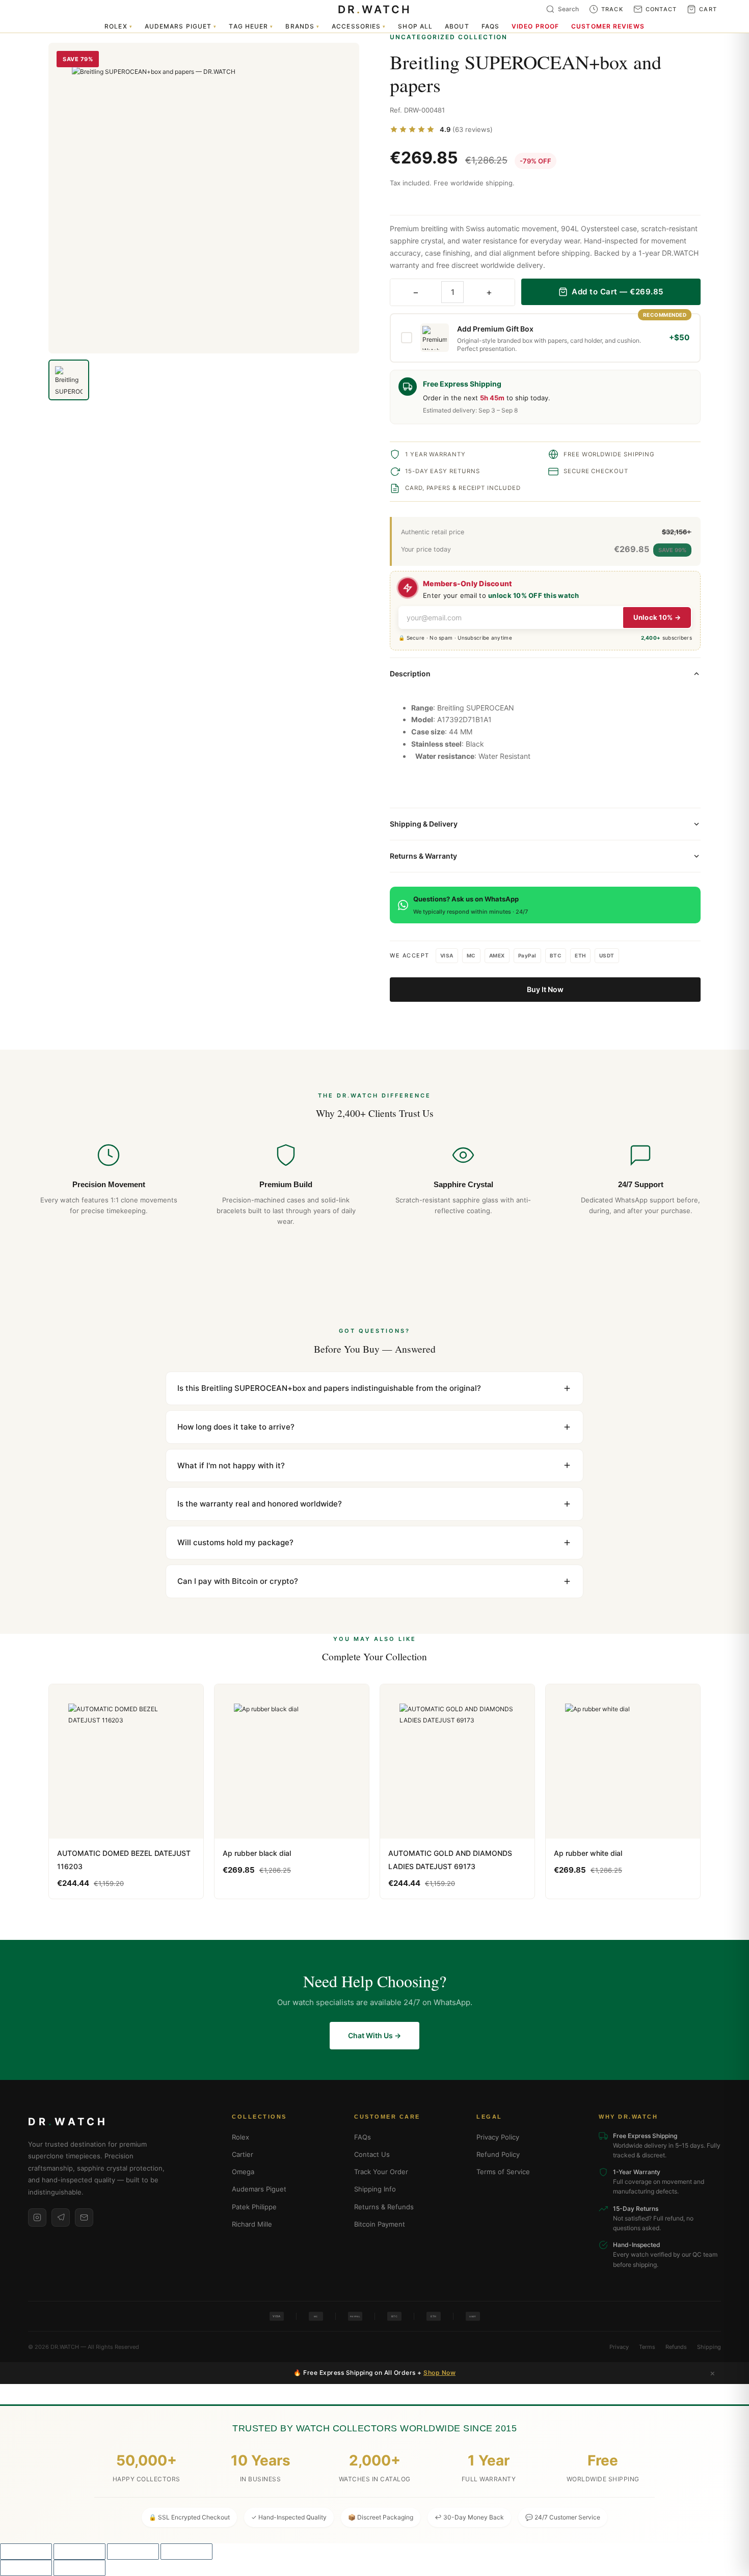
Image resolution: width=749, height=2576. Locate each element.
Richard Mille (252, 2224)
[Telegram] (61, 2217)
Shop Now (439, 2373)
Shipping (709, 2347)
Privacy (619, 2347)
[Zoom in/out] (26, 2552)
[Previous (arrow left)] (26, 2568)
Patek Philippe (254, 2207)
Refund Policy (498, 2154)
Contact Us (372, 2154)
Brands (302, 26)
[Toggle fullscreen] (79, 2552)
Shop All (415, 26)
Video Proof (535, 26)
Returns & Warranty (423, 856)
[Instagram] (37, 2217)
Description (410, 674)
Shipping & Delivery (424, 824)
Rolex (118, 26)
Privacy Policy (498, 2137)
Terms (647, 2347)
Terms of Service (503, 2172)
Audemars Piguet (181, 26)
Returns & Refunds (384, 2207)
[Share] (133, 2552)
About (457, 26)
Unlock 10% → (657, 617)
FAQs (490, 26)
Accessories (359, 26)
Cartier (243, 2154)
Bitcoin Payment (380, 2224)
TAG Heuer (251, 26)
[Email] (84, 2217)
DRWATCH (375, 9)
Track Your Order (381, 2172)
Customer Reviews (608, 26)
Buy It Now (545, 989)
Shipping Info (375, 2189)
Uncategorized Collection (449, 37)
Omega (243, 2172)
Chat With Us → (374, 2035)
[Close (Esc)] (186, 2552)
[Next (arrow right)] (79, 2568)
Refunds (676, 2347)
